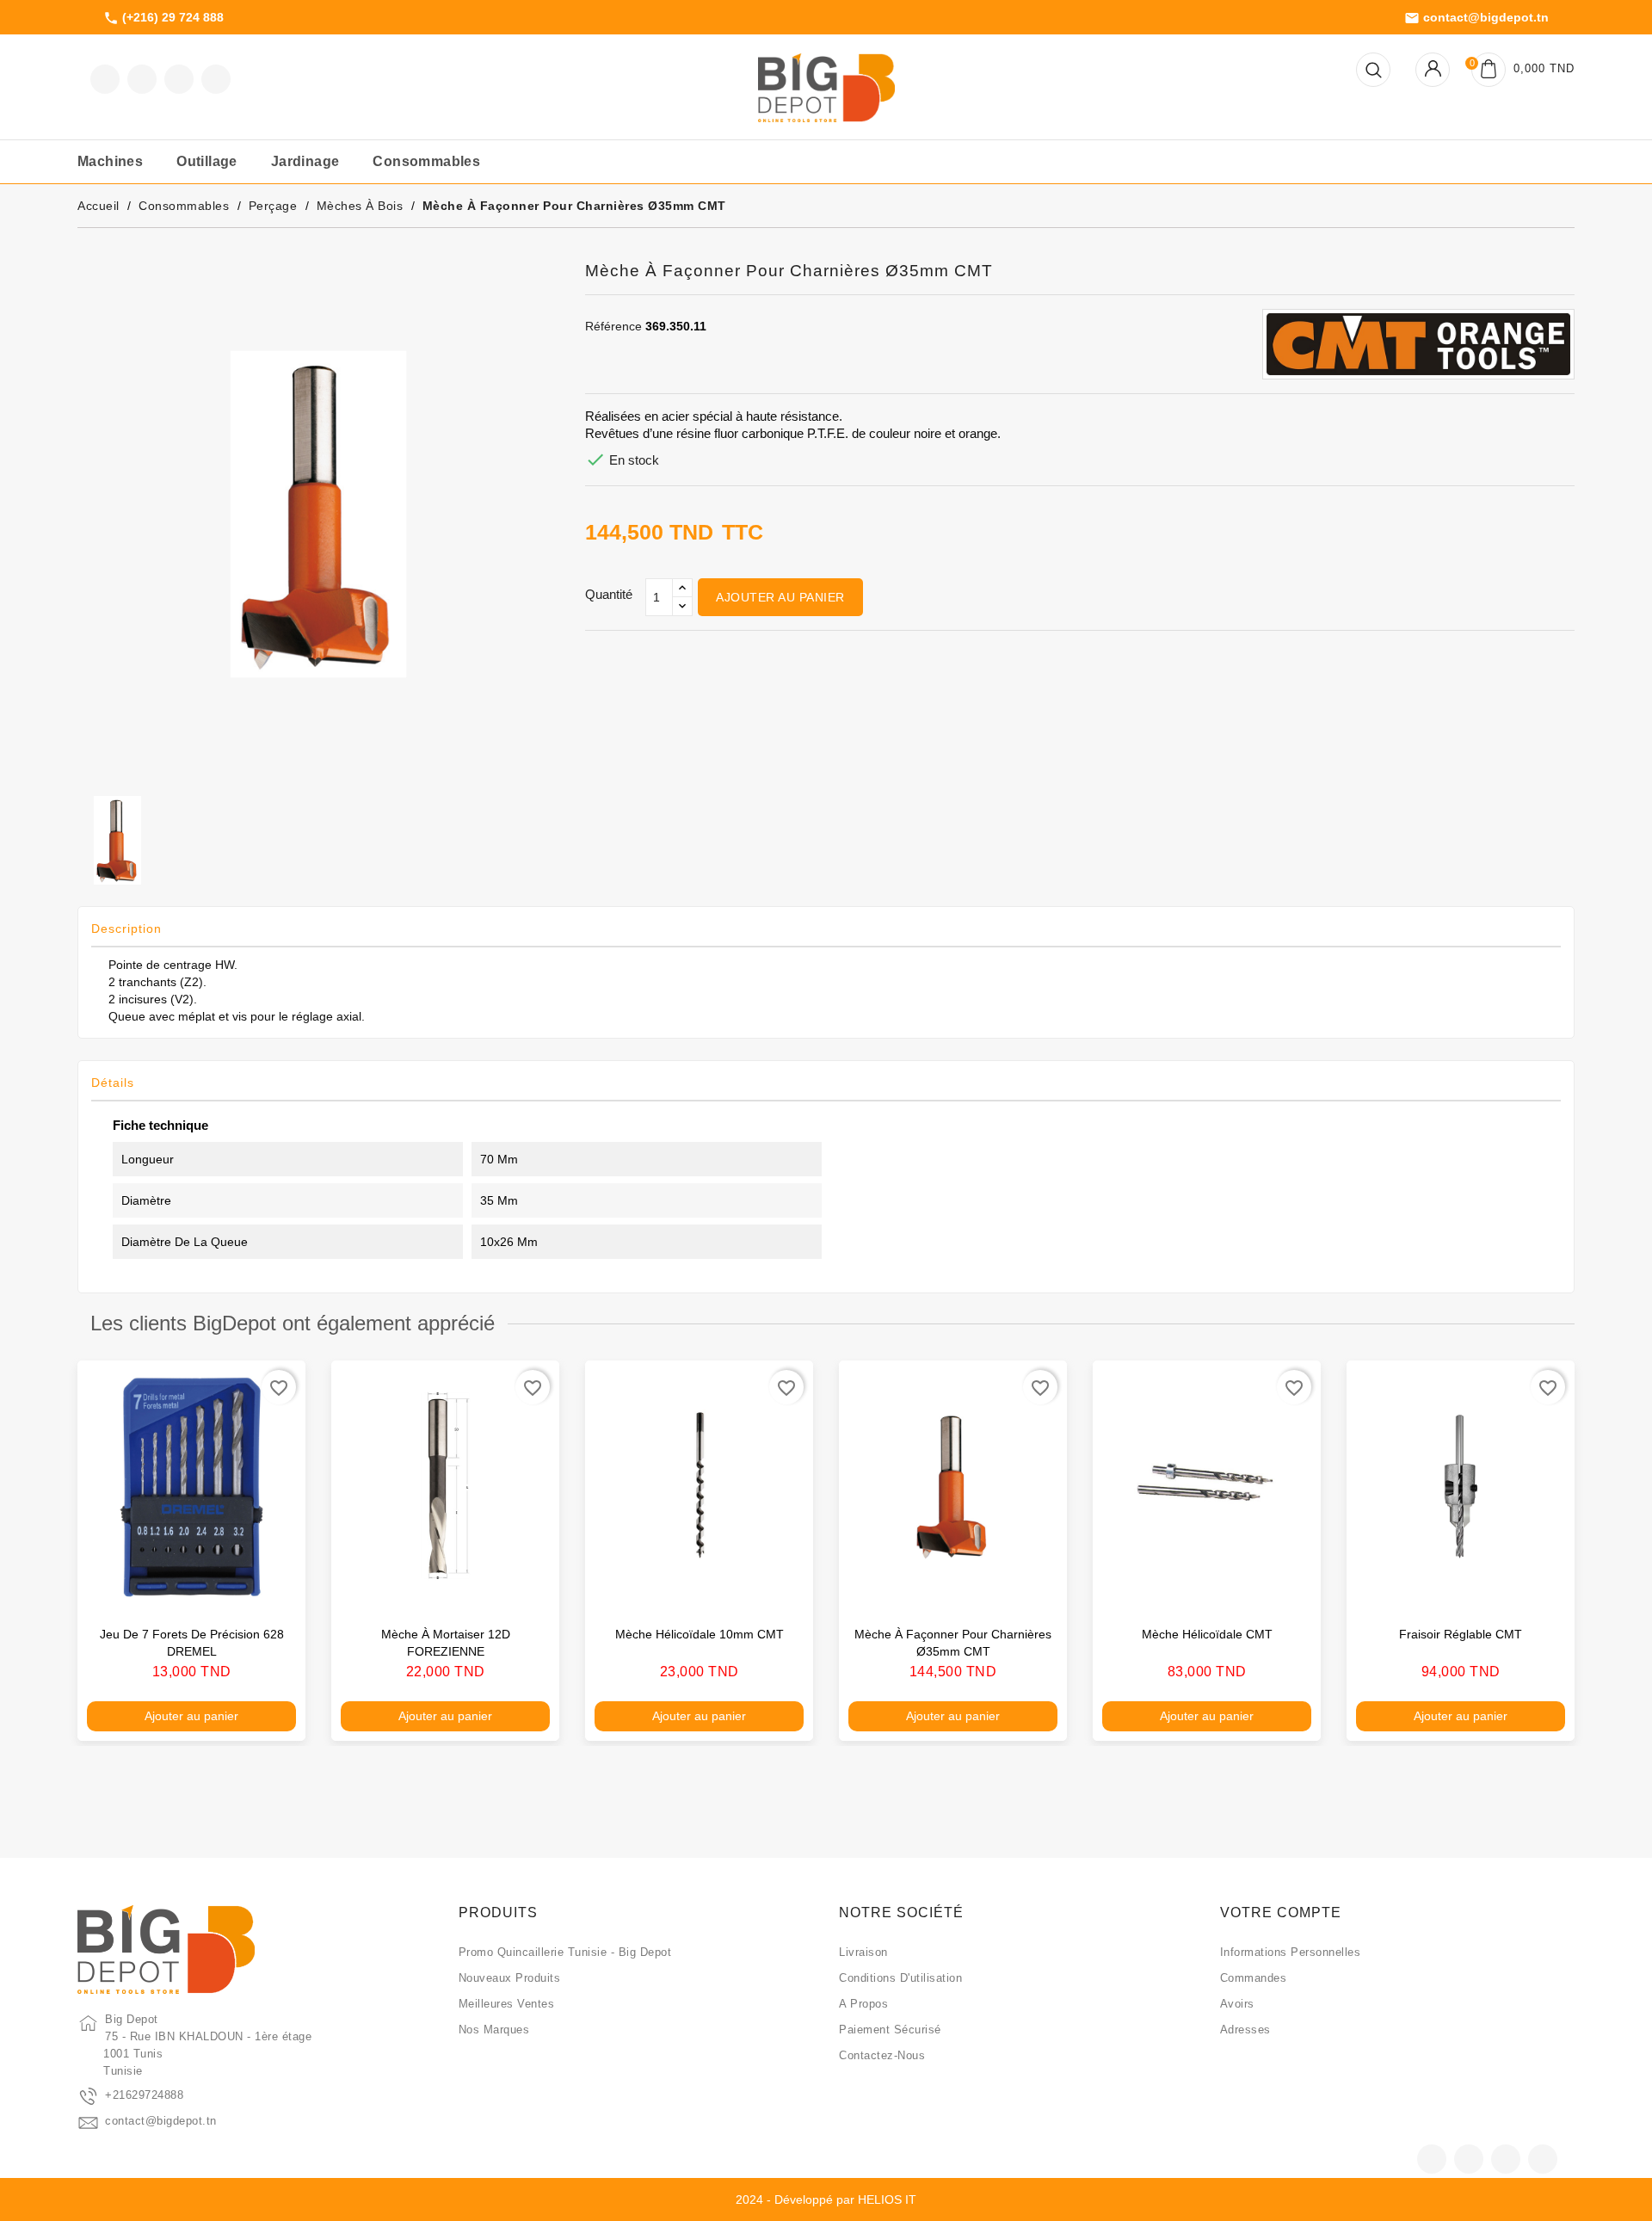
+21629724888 (144, 2095)
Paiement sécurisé (890, 2030)
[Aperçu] (274, 1589)
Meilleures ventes (507, 2004)
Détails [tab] (113, 1083)
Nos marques (494, 2030)
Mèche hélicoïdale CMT (1207, 1634)
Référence (613, 326)
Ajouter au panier (780, 597)
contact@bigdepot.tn (1476, 18)
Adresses (1245, 2030)
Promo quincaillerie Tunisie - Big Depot (565, 1952)
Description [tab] (126, 929)
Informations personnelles (1291, 1952)
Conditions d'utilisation (900, 1978)
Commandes (1254, 1978)
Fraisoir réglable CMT (1461, 1634)
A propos (863, 2004)
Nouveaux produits (510, 1978)
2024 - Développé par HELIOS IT (826, 2199)
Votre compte (1281, 1913)
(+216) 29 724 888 (163, 18)
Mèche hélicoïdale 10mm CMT (700, 1634)
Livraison (863, 1952)
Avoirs (1237, 2004)
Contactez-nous (882, 2055)
